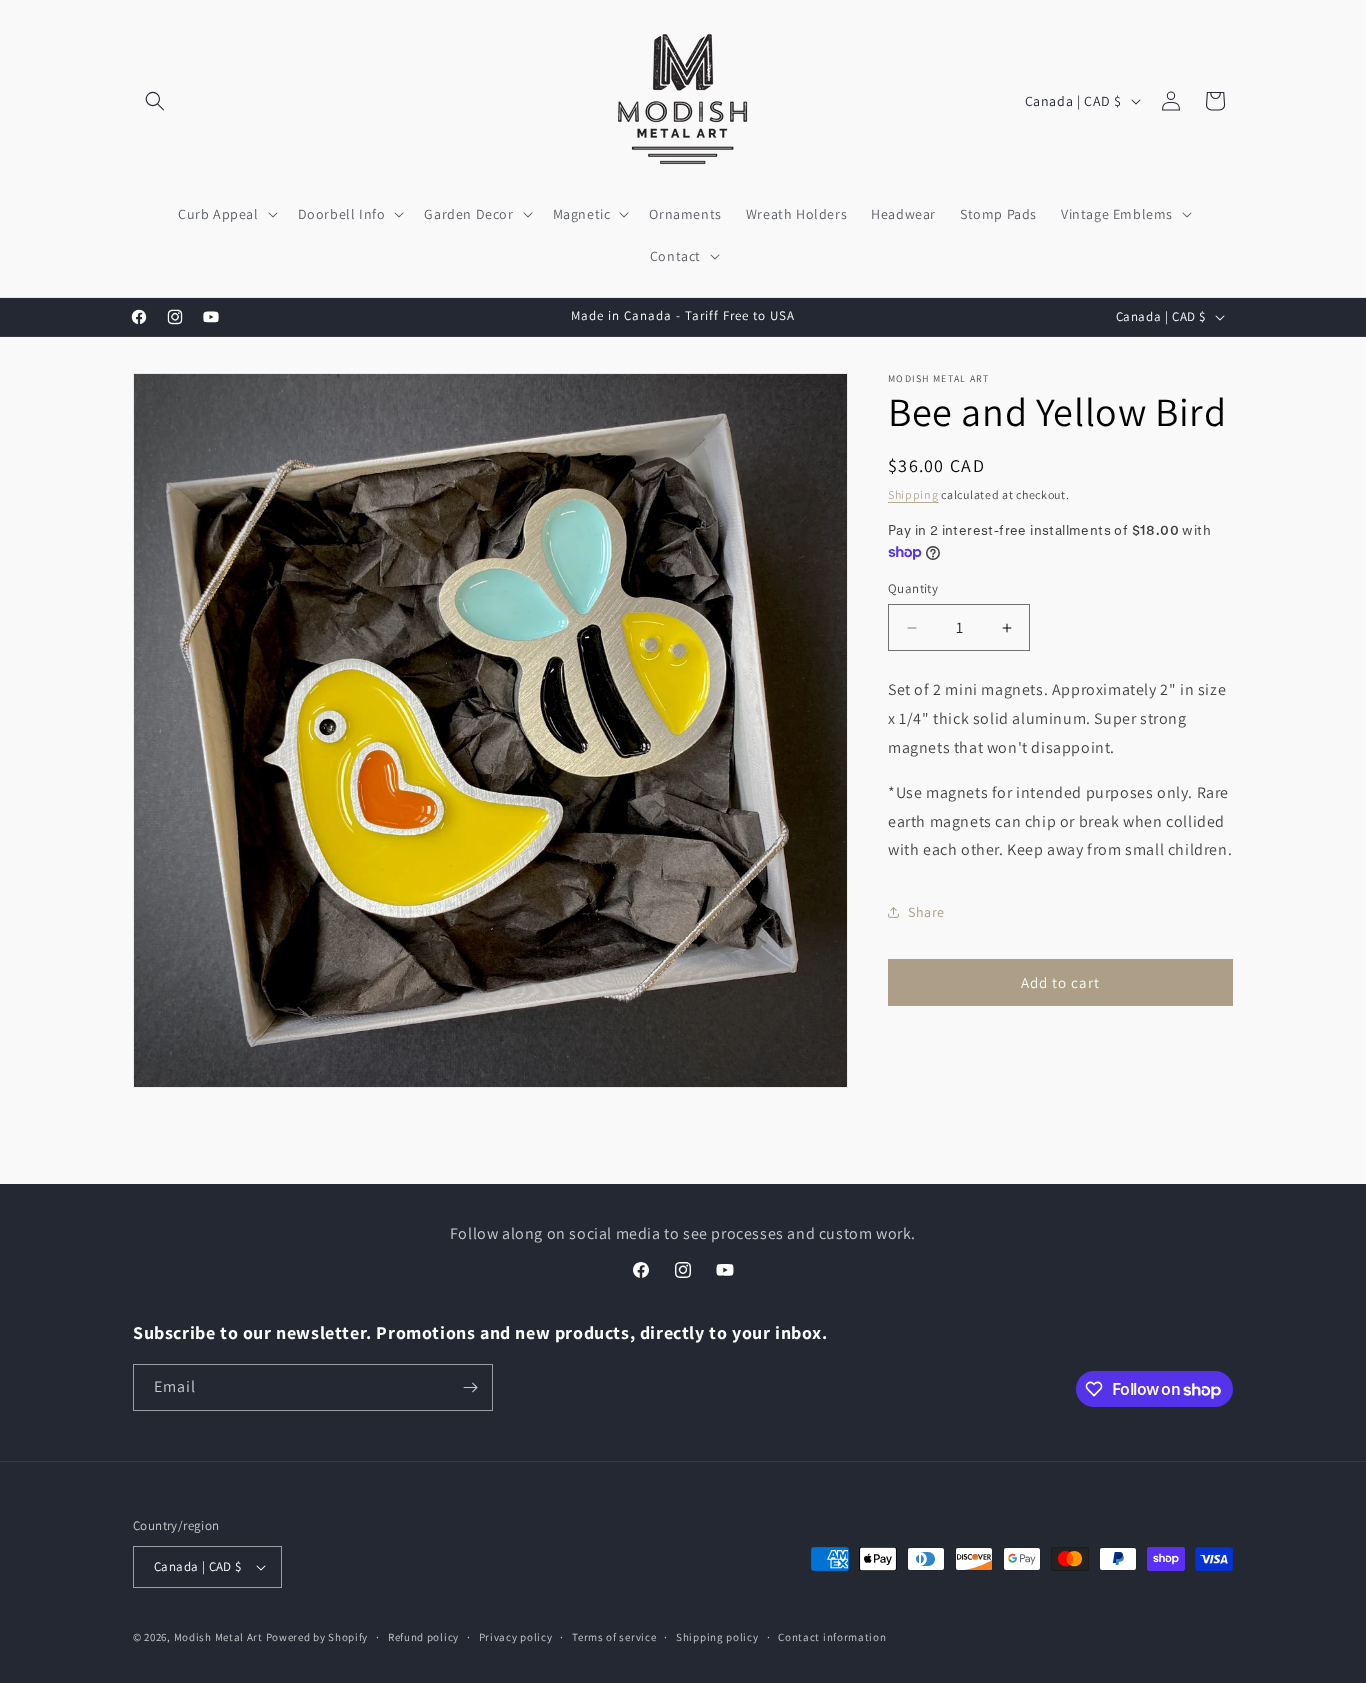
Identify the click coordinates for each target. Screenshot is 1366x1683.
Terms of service (614, 1636)
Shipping (913, 494)
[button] (155, 101)
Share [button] (926, 912)
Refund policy (423, 1636)
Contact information (832, 1636)
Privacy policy (516, 1636)
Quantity (913, 588)
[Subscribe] (470, 1387)
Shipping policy (717, 1636)
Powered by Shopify (317, 1637)
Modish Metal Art (218, 1637)
